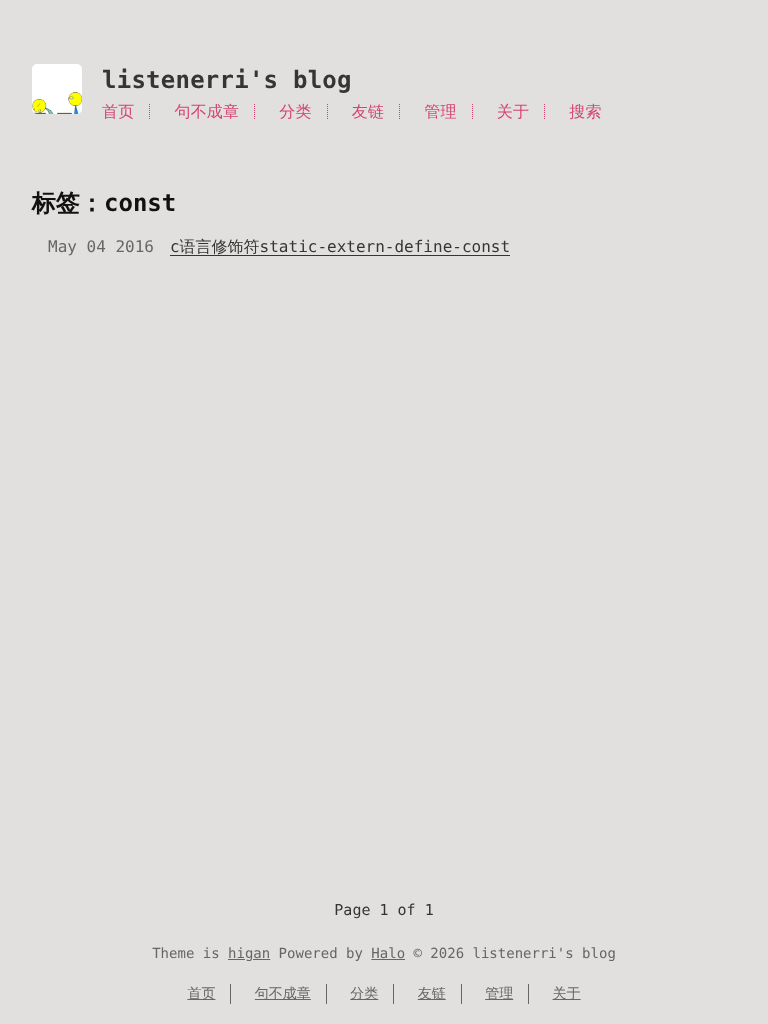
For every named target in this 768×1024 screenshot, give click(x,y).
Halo (388, 954)
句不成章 (207, 111)
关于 (513, 111)
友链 (368, 111)
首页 (118, 111)
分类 (295, 111)
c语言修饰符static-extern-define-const (340, 246)
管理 (440, 111)
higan (249, 954)
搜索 (585, 111)
